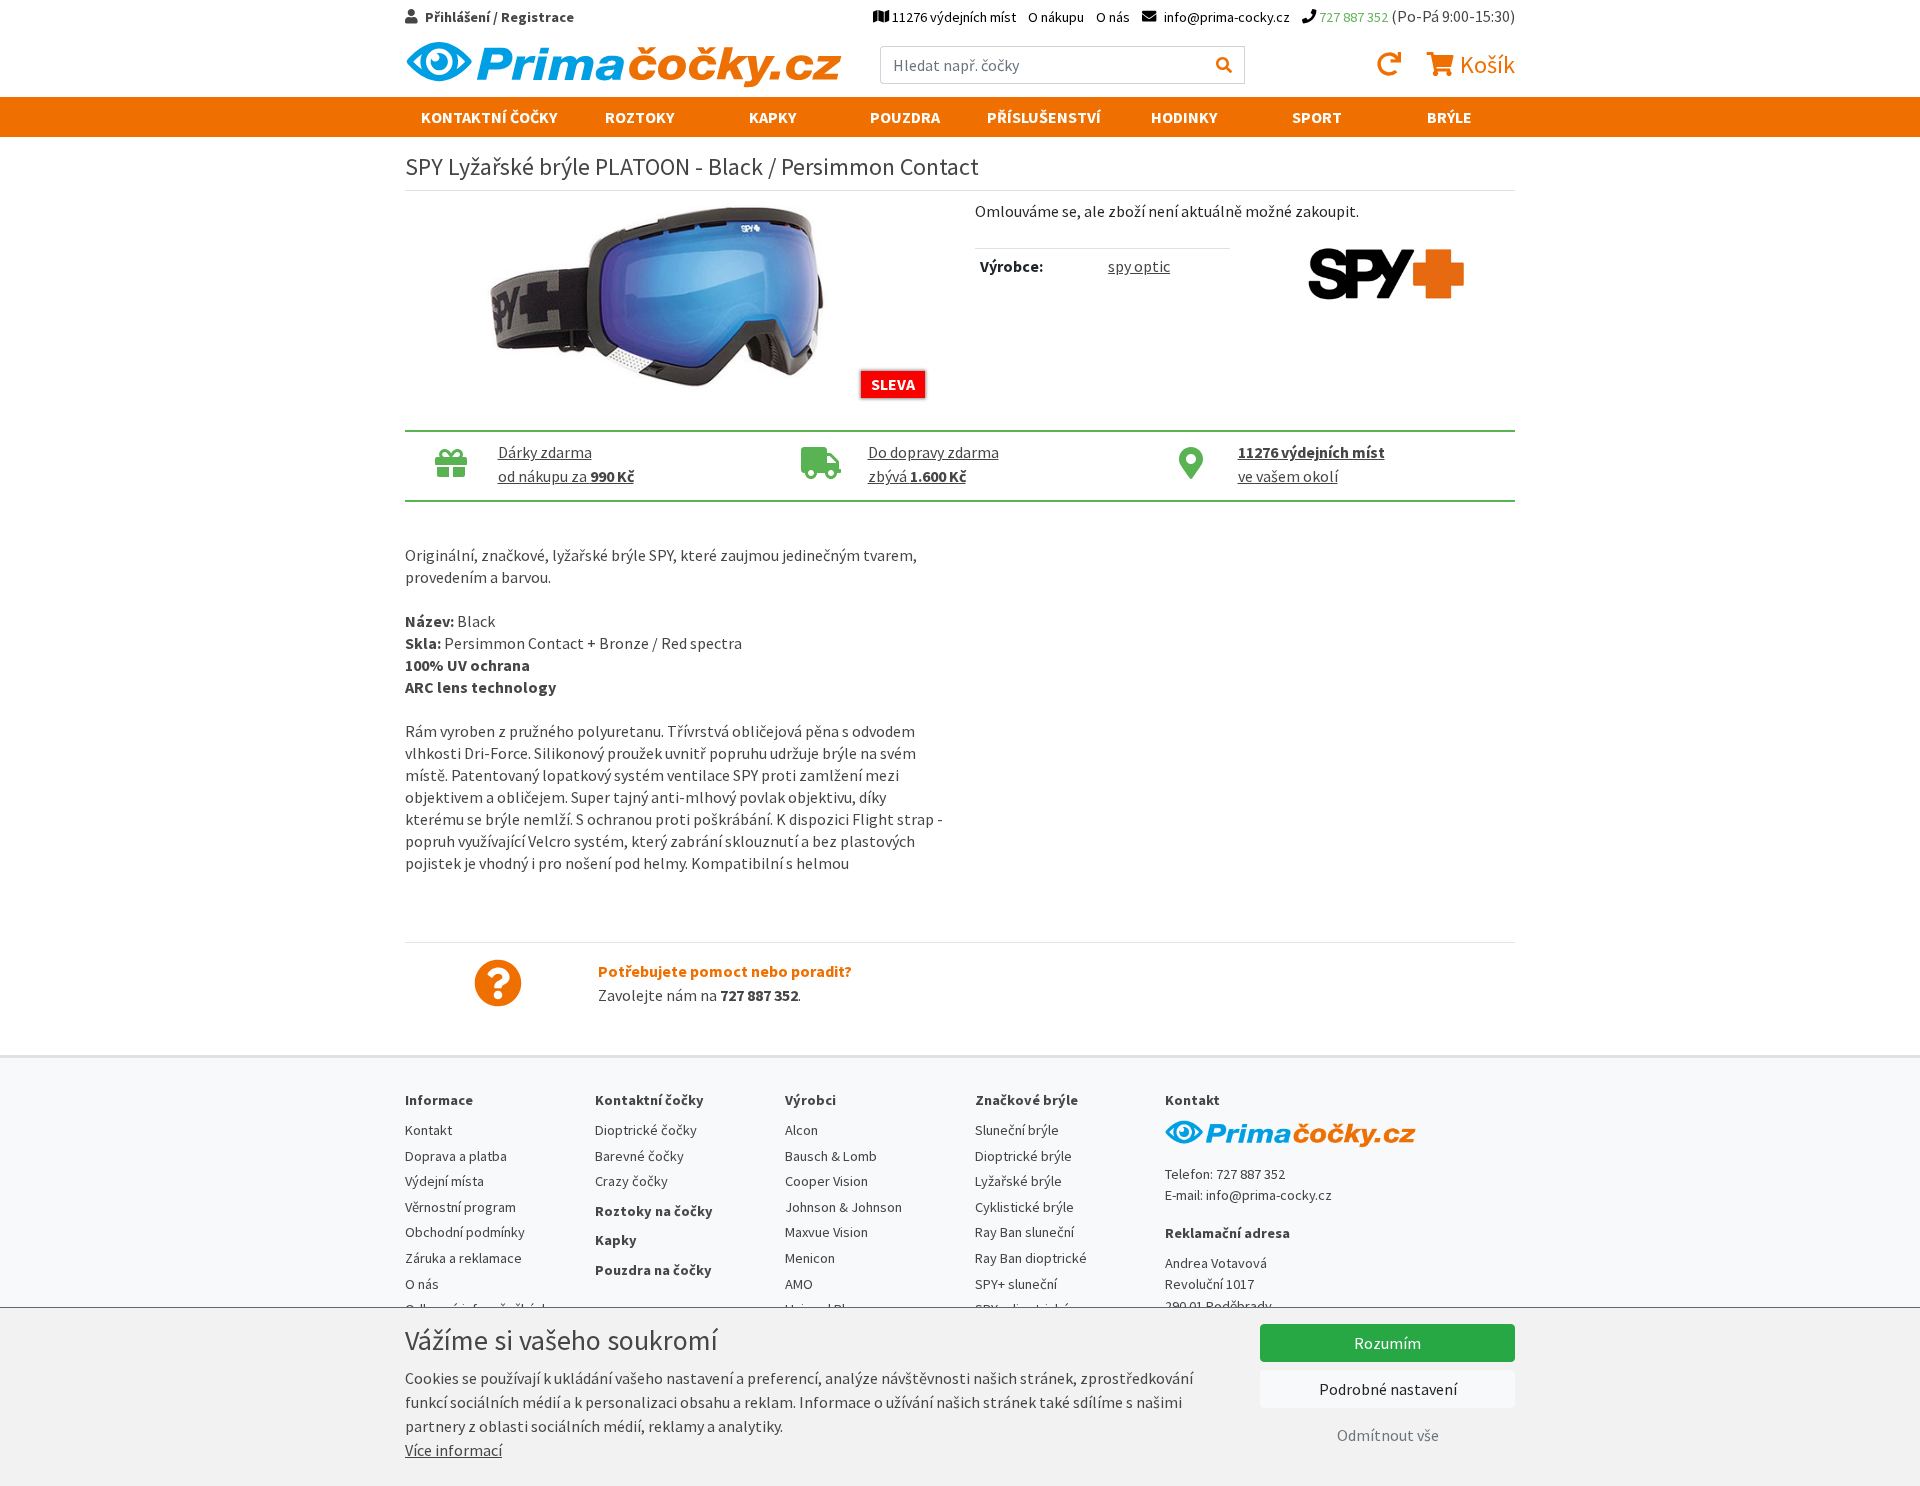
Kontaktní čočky (489, 117)
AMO (799, 1284)
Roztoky (639, 117)
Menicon (810, 1258)
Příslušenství (1044, 117)
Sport (1317, 117)
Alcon (801, 1130)
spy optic (1139, 266)
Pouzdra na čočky (653, 1270)
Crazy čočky (631, 1181)
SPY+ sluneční (1016, 1284)
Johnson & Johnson (843, 1207)
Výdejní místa (444, 1181)
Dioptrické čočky (646, 1130)
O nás (1113, 17)
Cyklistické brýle (1024, 1207)
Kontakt (428, 1130)
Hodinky (1184, 117)
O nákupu (1056, 17)
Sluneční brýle (1017, 1130)
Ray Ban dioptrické (1031, 1258)
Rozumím (1387, 1343)
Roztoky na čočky (654, 1211)
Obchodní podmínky (465, 1232)
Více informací (453, 1450)
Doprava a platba (456, 1156)
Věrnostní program (460, 1207)
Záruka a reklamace (463, 1258)
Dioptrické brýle (1023, 1156)
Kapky (772, 117)
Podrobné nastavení (1388, 1389)
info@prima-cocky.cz (1269, 1195)
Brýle (1449, 117)
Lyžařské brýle (1018, 1181)
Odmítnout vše (1388, 1435)
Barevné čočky (639, 1156)
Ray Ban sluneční (1024, 1232)
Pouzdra (905, 117)
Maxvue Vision (826, 1232)
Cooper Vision (826, 1181)
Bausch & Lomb (831, 1156)
